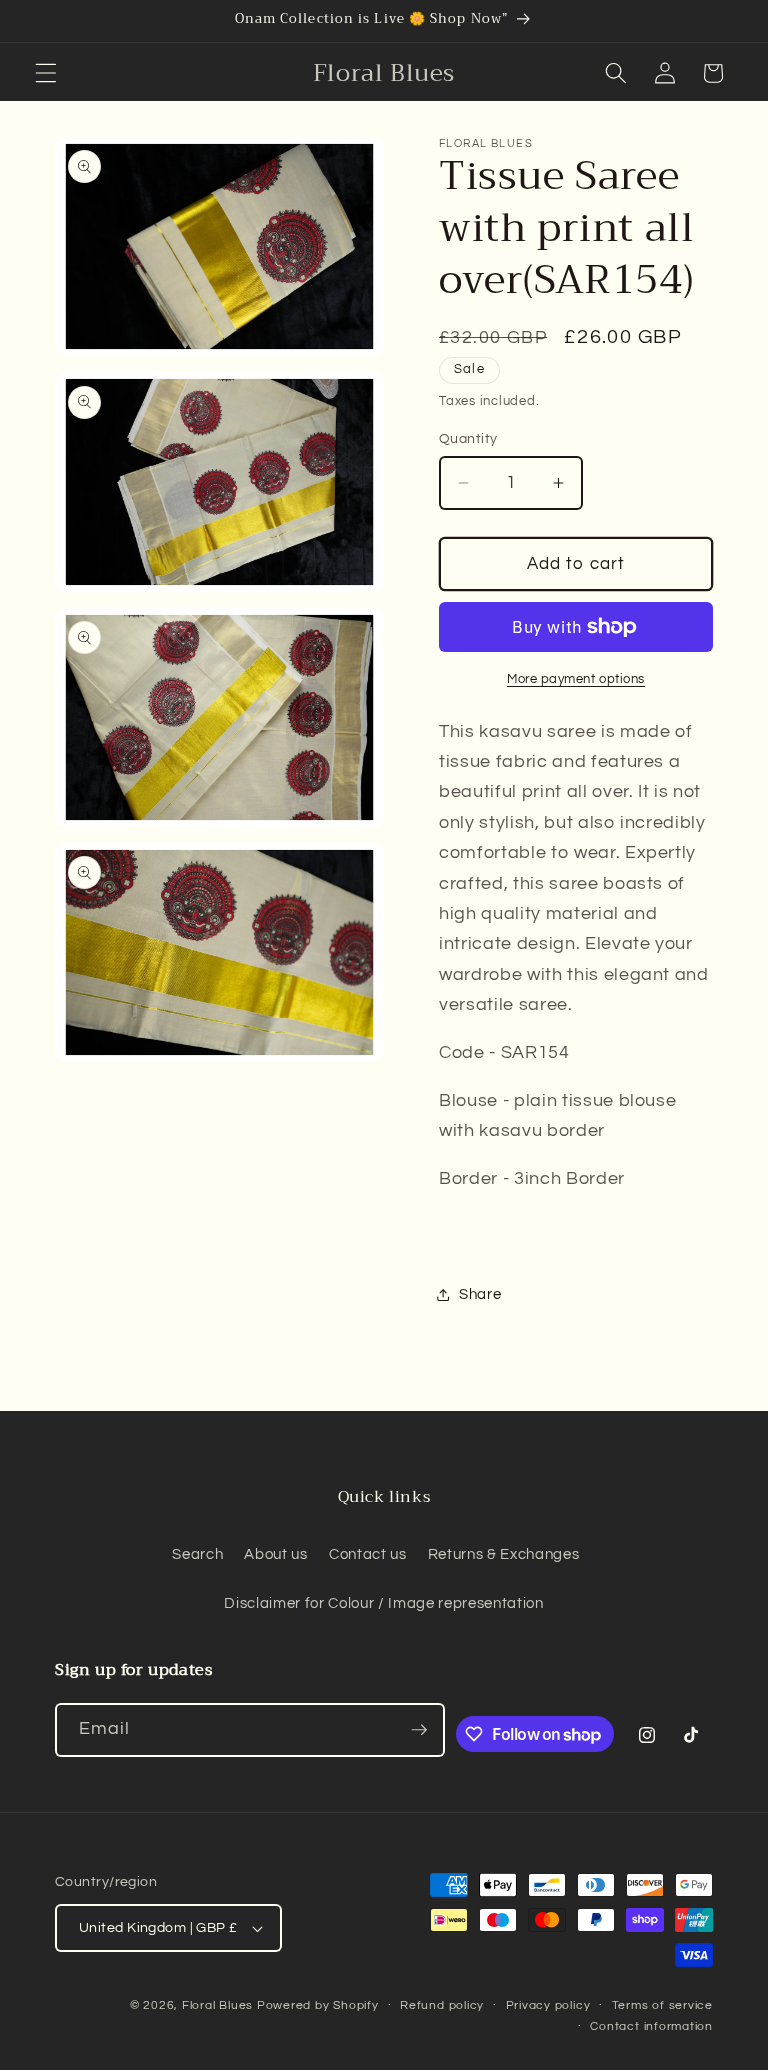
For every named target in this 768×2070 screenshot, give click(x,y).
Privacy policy (548, 2005)
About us (275, 1554)
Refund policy (442, 2005)
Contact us (368, 1554)
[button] (46, 73)
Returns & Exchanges (504, 1554)
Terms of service (662, 2005)
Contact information (651, 2026)
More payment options (576, 679)
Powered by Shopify (318, 2005)
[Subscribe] (419, 1730)
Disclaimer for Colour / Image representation (383, 1603)
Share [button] (480, 1294)
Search (197, 1554)
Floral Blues (217, 2005)
